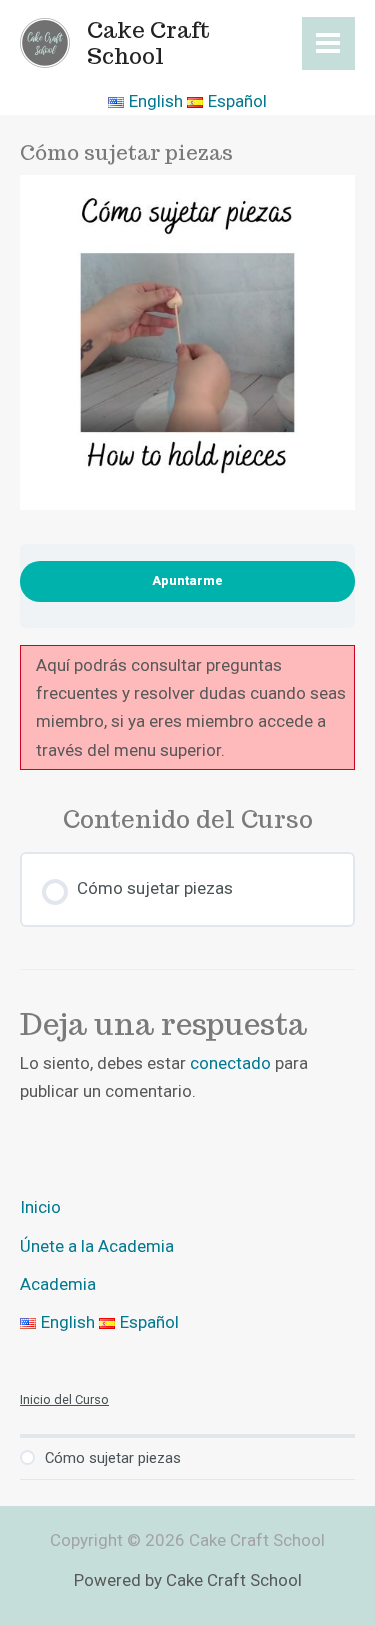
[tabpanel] (187, 708)
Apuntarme (187, 580)
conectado (230, 1063)
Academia (58, 1284)
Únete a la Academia (97, 1246)
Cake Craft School (148, 43)
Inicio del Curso (64, 1399)
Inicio (40, 1207)
